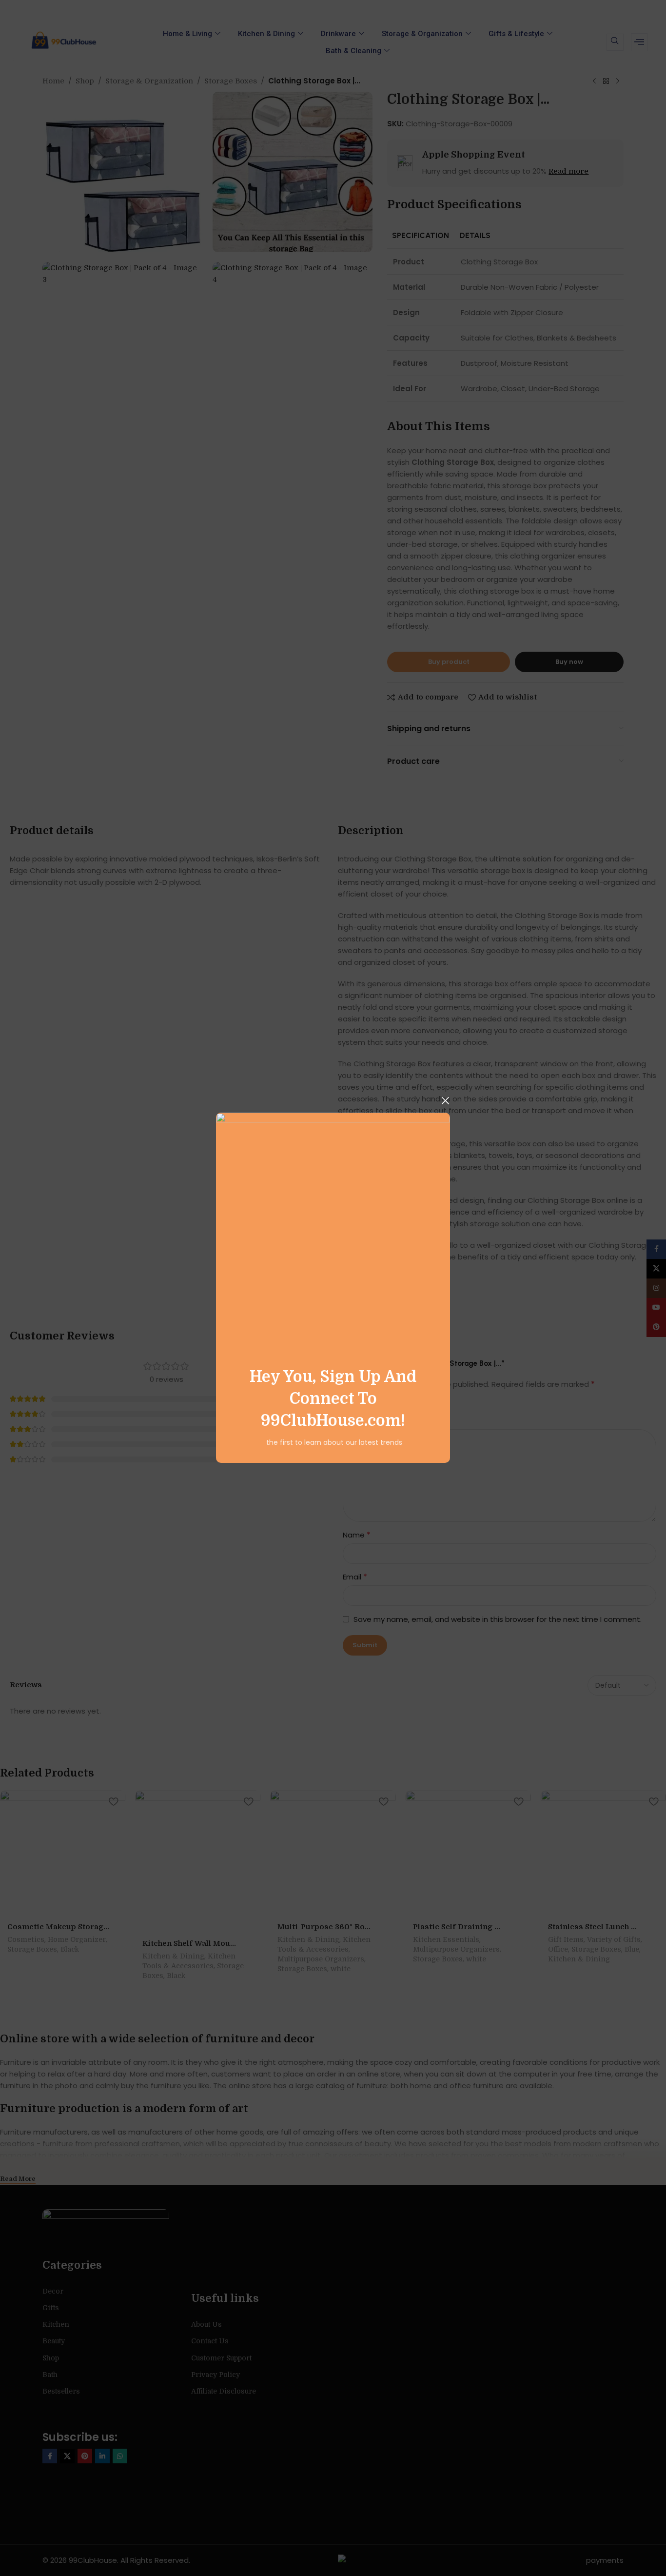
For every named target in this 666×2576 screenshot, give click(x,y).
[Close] (445, 1100)
